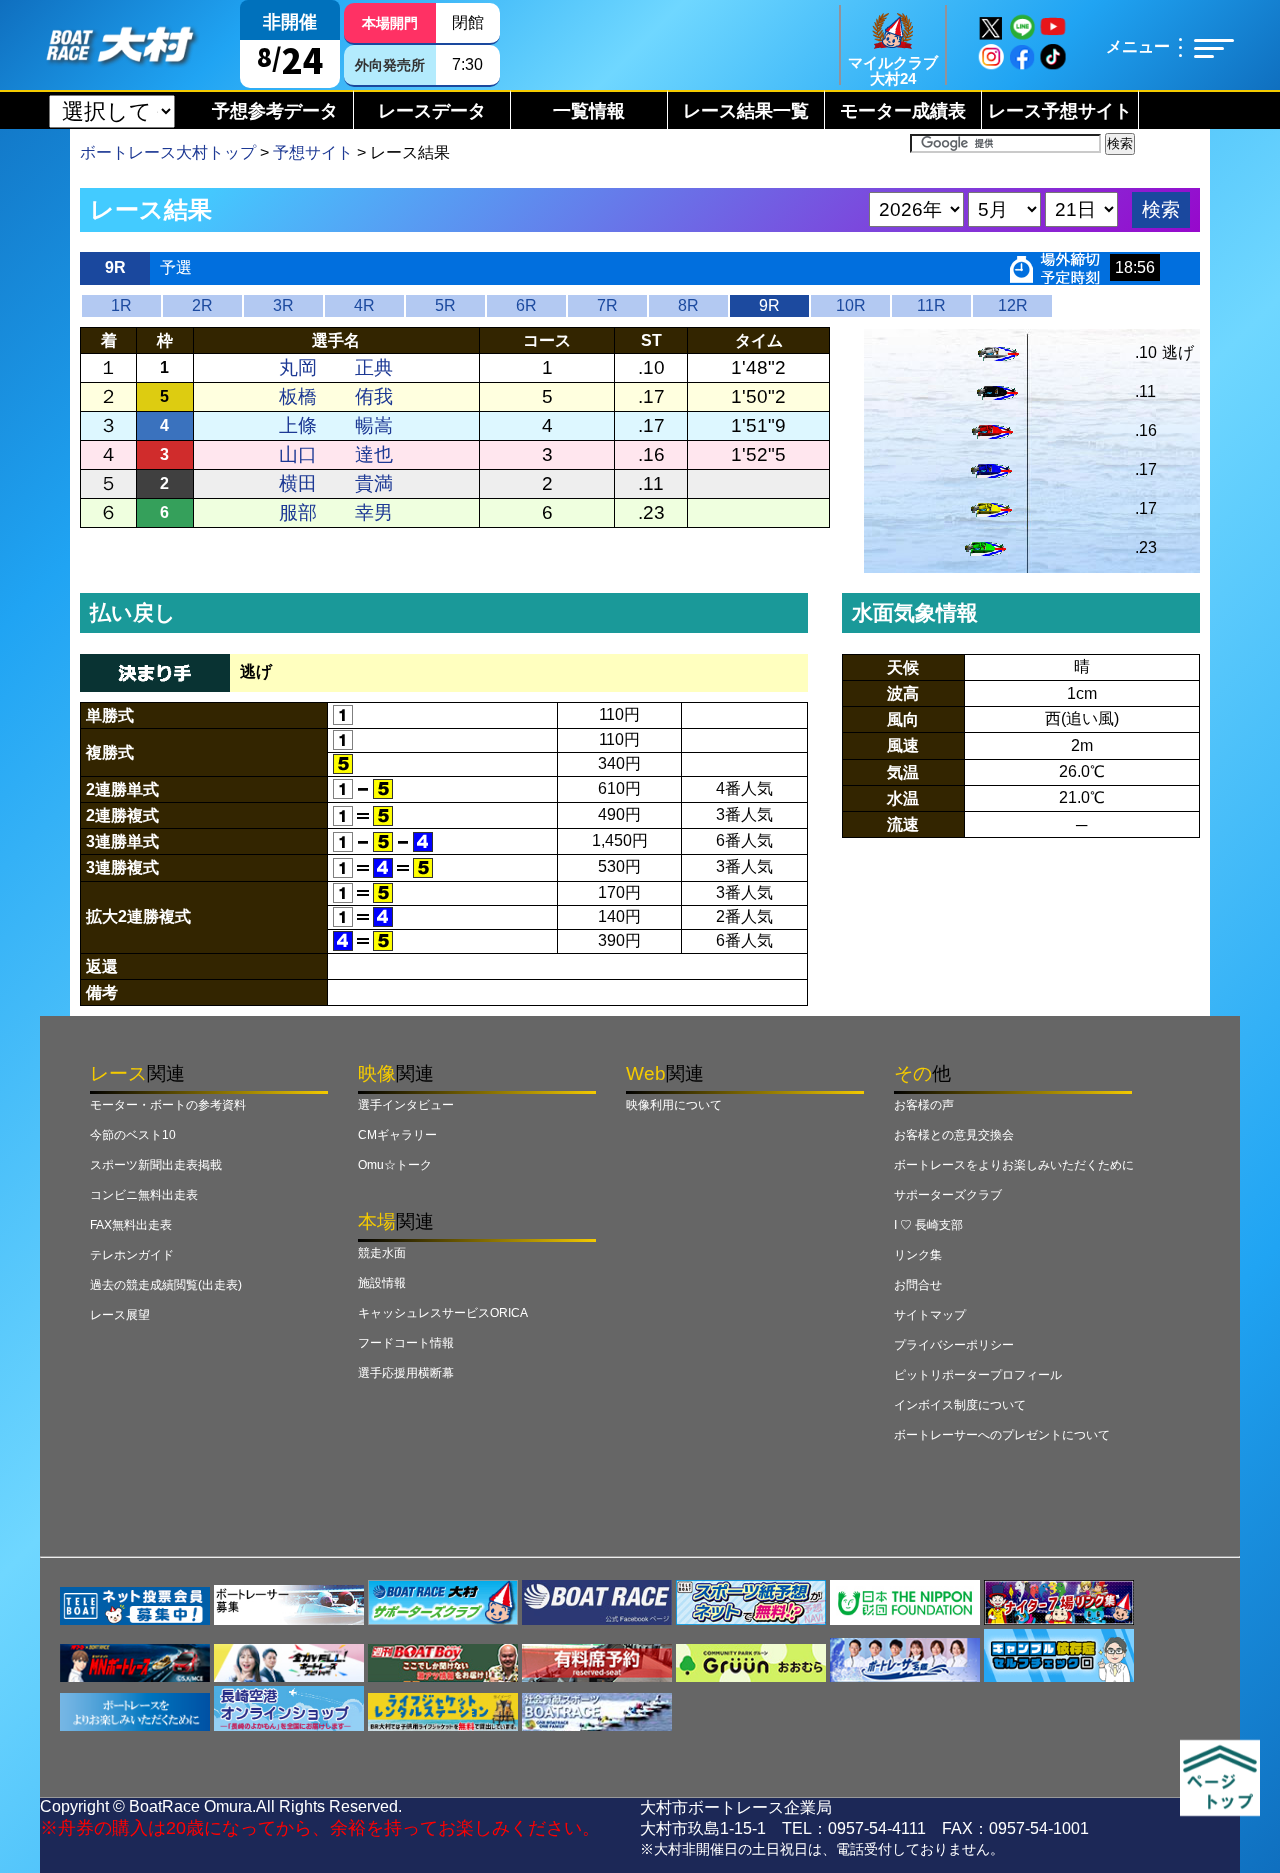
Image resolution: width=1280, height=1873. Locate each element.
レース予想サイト (1060, 111)
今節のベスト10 (133, 1135)
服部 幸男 (336, 512)
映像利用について (674, 1105)
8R (688, 305)
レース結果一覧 (746, 111)
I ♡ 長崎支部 (928, 1225)
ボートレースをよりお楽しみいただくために (1014, 1165)
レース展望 (120, 1315)
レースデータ (432, 111)
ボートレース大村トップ (168, 152)
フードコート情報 (406, 1343)
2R (202, 305)
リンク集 (918, 1255)
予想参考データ (275, 111)
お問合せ (918, 1285)
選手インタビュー (406, 1105)
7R (607, 305)
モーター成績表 (903, 111)
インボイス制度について (960, 1405)
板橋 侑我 (336, 396)
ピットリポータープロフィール (978, 1375)
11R (931, 305)
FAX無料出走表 (131, 1225)
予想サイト (313, 152)
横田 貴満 (336, 483)
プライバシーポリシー (954, 1345)
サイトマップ (930, 1315)
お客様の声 (924, 1105)
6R (526, 305)
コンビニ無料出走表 (144, 1195)
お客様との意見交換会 (954, 1135)
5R (445, 305)
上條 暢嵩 (336, 425)
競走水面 (382, 1253)
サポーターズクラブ (948, 1195)
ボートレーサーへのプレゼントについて (1002, 1435)
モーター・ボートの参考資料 (168, 1105)
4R (364, 305)
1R (121, 305)
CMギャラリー (397, 1135)
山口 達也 (336, 454)
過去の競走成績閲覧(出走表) (166, 1285)
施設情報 (382, 1283)
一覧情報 (589, 111)
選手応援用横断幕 (406, 1373)
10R (851, 305)
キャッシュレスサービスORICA (443, 1313)
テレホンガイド (132, 1255)
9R (769, 305)
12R (1013, 305)
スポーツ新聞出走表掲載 (156, 1165)
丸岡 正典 (336, 367)
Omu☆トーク (395, 1165)
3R (283, 305)
